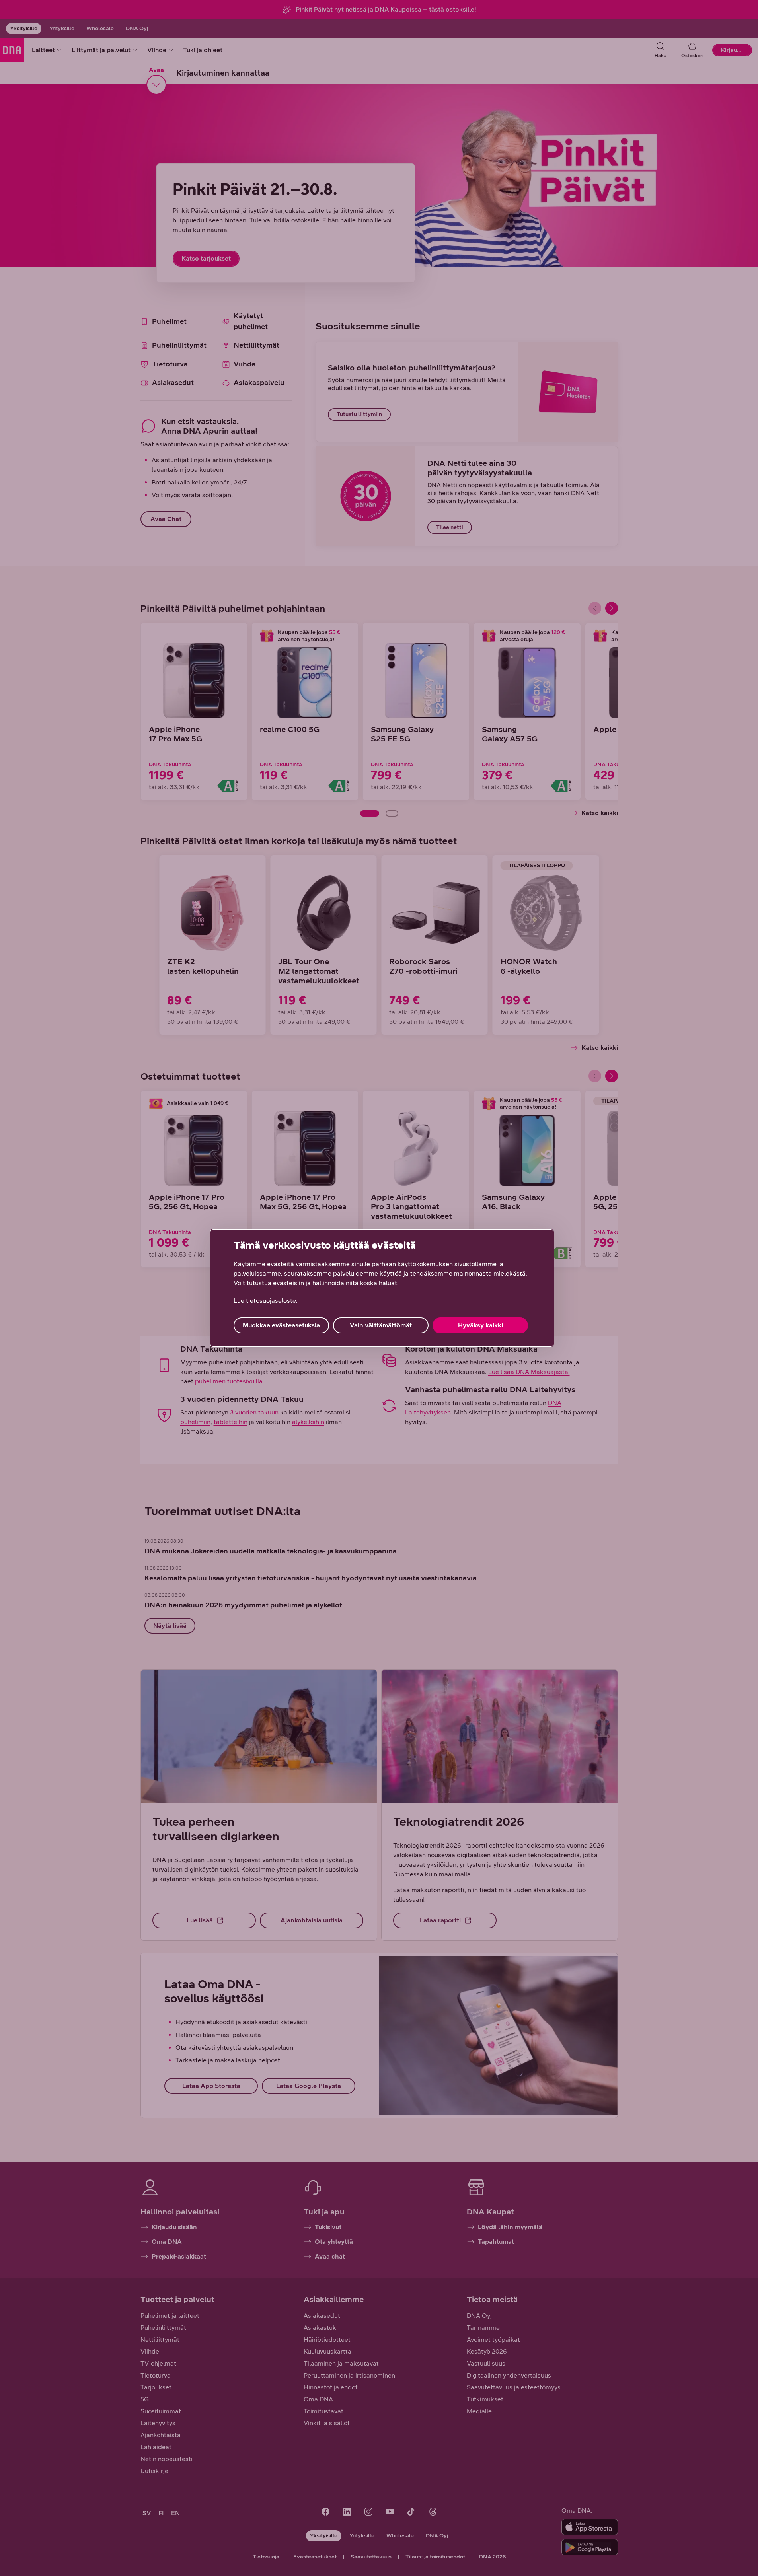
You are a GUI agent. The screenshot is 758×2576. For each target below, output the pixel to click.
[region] (382, 1288)
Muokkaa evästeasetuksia (281, 1325)
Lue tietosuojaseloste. (266, 1301)
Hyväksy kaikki (480, 1325)
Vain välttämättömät (381, 1325)
